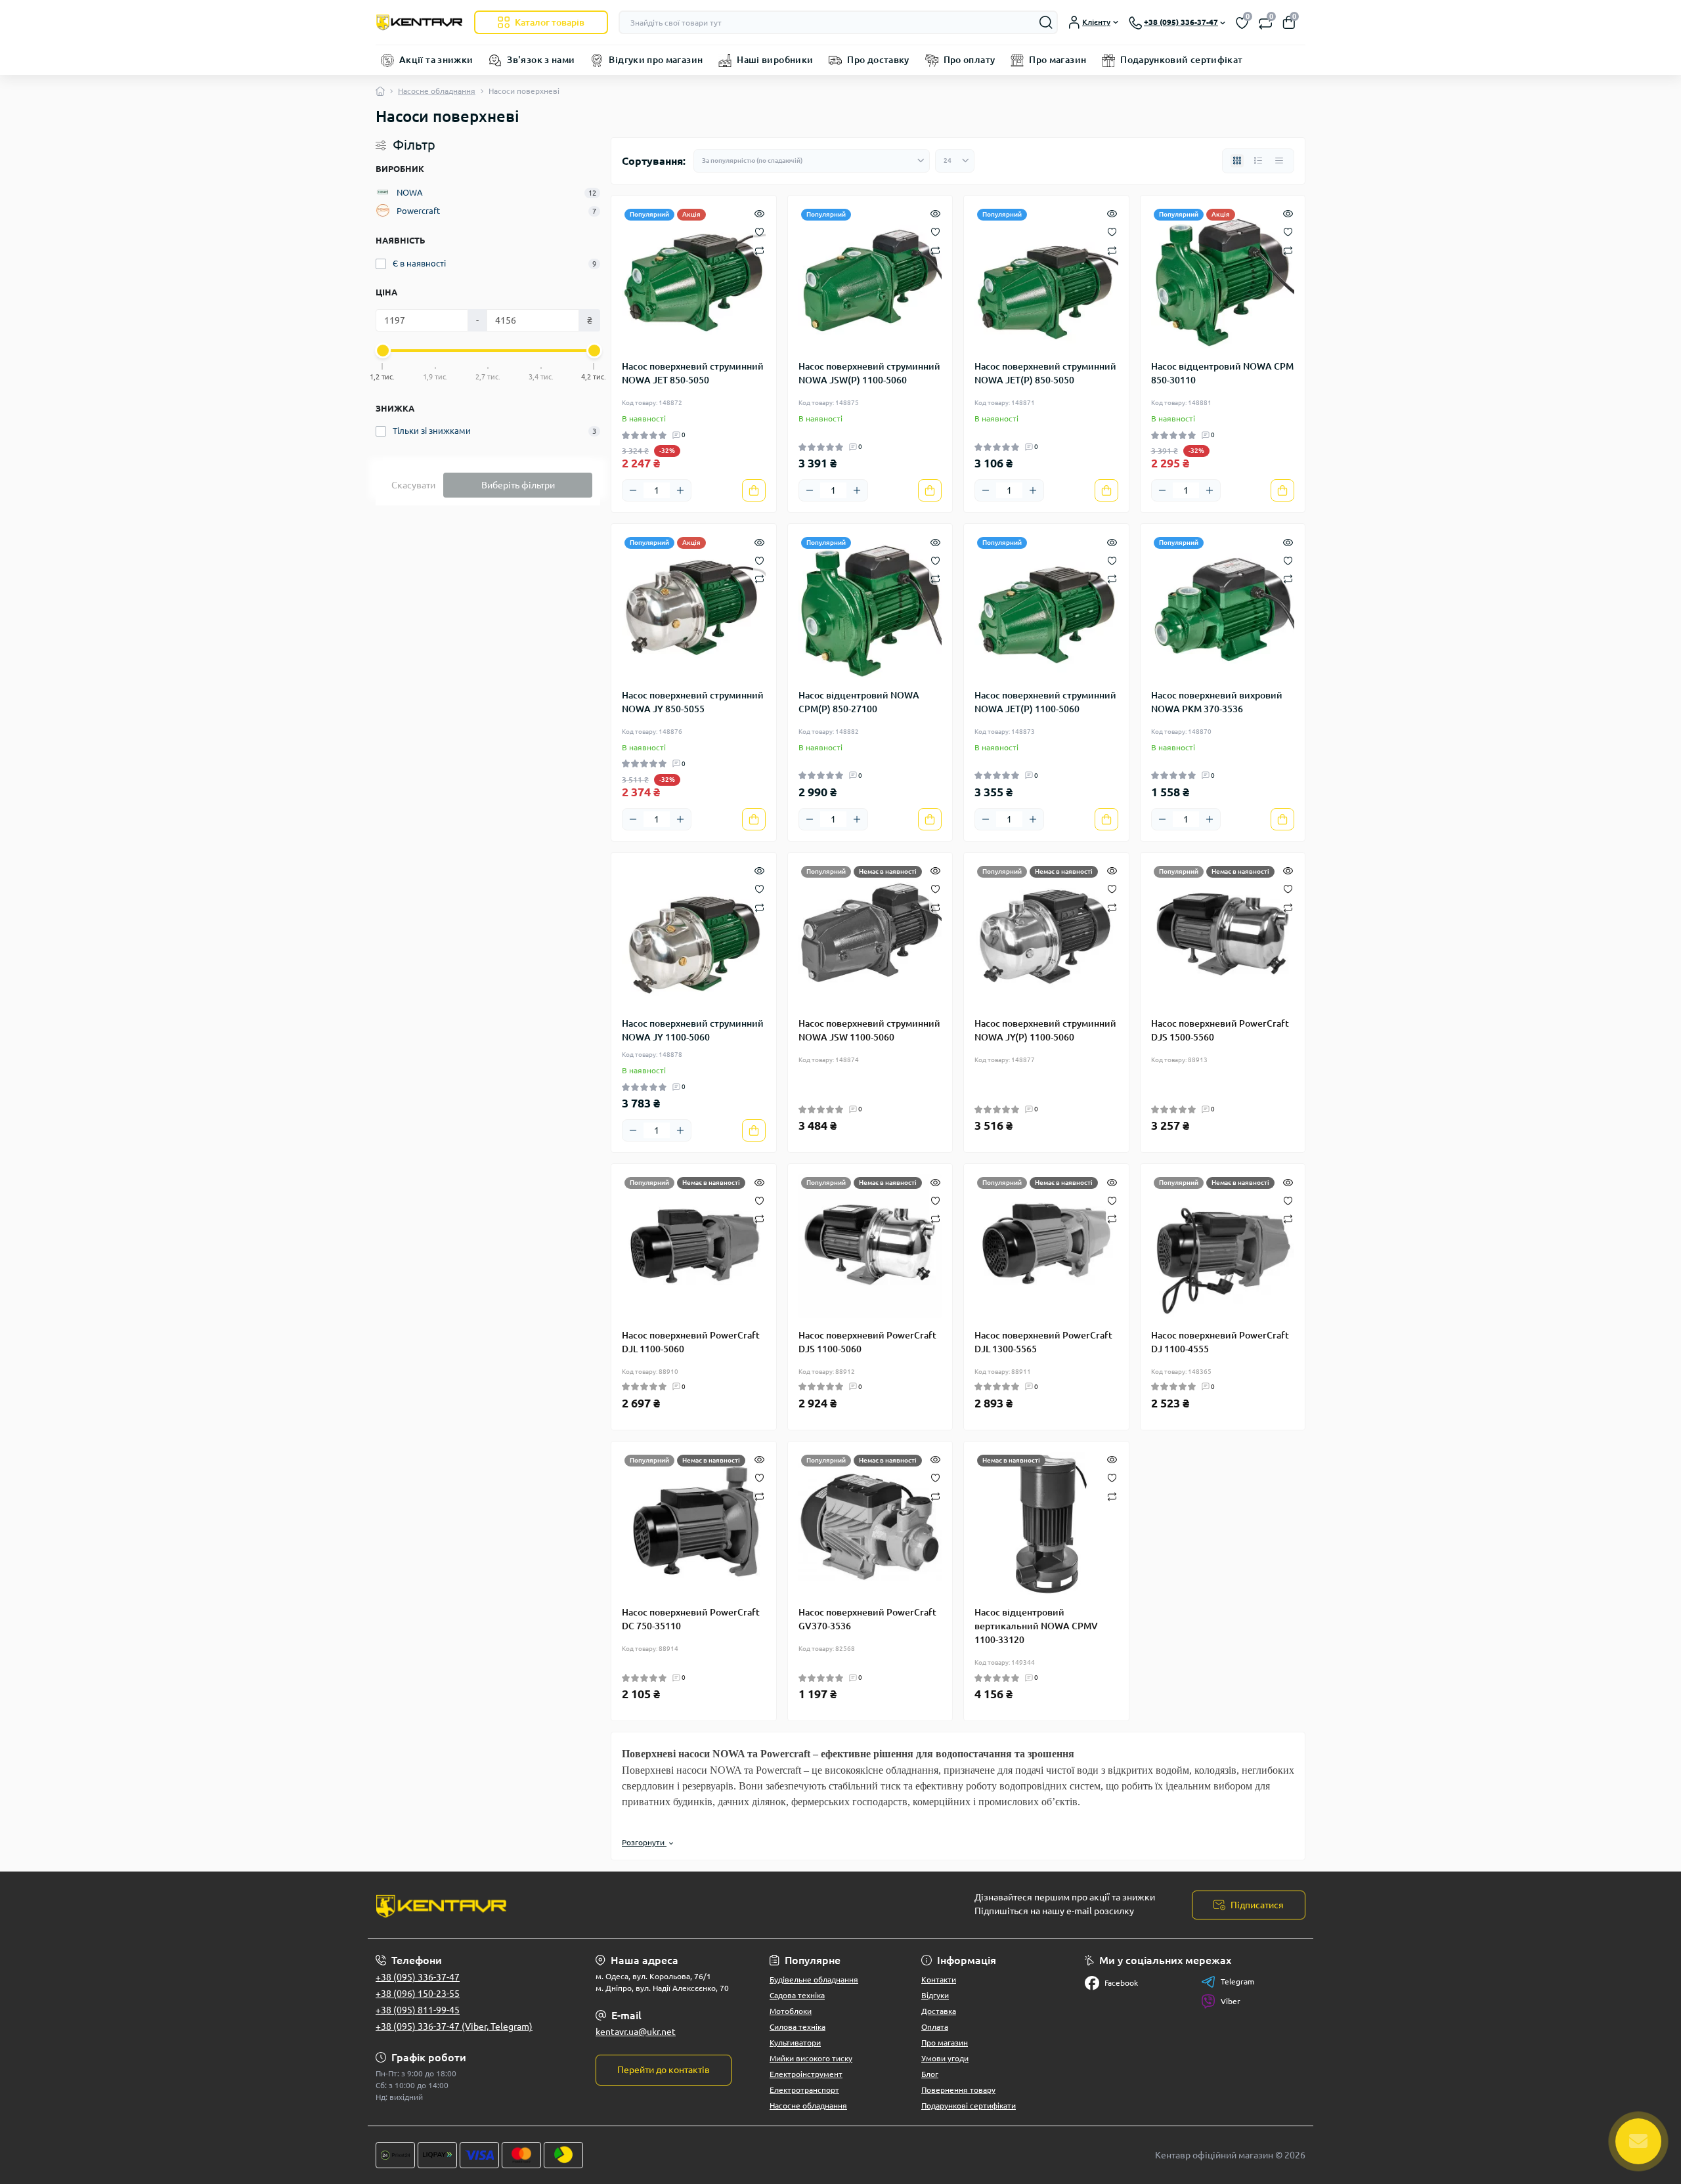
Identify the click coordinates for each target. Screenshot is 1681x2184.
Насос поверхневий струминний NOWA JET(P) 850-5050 (1045, 373)
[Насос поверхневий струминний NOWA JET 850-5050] (694, 278)
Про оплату (970, 60)
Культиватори (795, 2043)
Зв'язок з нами (541, 60)
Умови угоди (945, 2058)
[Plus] (680, 490)
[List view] (1258, 161)
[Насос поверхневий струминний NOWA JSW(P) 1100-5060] (870, 278)
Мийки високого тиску (811, 2058)
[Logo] (420, 22)
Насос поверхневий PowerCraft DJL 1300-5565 (1043, 1342)
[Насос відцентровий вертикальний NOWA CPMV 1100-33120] (1046, 1524)
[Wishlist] (759, 231)
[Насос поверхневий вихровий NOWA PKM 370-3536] (1223, 606)
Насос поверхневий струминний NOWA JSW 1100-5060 (869, 1030)
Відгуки (935, 1995)
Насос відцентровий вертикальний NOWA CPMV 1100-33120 (1036, 1626)
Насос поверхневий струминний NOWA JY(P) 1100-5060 (1045, 1030)
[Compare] (759, 250)
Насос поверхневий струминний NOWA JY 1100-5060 (693, 1030)
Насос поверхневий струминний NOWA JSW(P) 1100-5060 (869, 373)
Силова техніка (797, 2027)
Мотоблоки (791, 2011)
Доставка (939, 2011)
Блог (930, 2074)
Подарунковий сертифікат (1181, 60)
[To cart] (754, 490)
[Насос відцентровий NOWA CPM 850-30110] (1223, 278)
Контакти (939, 1980)
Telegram (1237, 1981)
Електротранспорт (804, 2090)
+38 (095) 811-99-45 (418, 2010)
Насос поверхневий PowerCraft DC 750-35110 (691, 1619)
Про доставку (878, 60)
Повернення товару (958, 2090)
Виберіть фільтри (518, 485)
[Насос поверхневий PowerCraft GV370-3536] (870, 1524)
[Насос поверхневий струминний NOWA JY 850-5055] (694, 606)
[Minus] (633, 490)
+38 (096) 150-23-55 (418, 1994)
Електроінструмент (806, 2074)
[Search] (1046, 22)
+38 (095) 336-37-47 (418, 1977)
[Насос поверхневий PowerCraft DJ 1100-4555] (1223, 1246)
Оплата (935, 2027)
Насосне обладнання (437, 91)
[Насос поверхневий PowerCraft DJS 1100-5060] (870, 1246)
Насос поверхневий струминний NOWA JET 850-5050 (693, 373)
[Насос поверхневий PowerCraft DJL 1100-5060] (694, 1246)
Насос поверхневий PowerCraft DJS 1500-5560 (1220, 1030)
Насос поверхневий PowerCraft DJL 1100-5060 (691, 1342)
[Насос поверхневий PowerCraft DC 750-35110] (694, 1524)
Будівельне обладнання (814, 1980)
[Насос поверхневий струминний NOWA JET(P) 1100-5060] (1046, 606)
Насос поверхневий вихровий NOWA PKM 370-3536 (1217, 702)
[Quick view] (759, 213)
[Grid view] (1237, 161)
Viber (1231, 2001)
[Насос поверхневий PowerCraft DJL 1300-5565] (1046, 1246)
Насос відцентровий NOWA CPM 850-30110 (1222, 373)
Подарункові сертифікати (969, 2106)
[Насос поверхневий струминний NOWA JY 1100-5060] (694, 935)
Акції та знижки (436, 60)
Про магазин (1058, 60)
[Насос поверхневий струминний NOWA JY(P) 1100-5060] (1046, 935)
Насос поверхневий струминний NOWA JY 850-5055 (693, 702)
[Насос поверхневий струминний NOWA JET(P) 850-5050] (1046, 278)
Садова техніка (797, 1995)
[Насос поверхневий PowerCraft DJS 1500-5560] (1223, 935)
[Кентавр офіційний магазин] (604, 1905)
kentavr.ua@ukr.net (636, 2032)
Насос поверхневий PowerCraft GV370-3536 (867, 1619)
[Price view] (1279, 161)
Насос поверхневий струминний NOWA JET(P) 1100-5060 (1045, 702)
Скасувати (413, 485)
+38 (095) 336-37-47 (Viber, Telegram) (454, 2026)
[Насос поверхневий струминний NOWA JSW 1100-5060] (870, 935)
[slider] (383, 351)
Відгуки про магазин (656, 60)
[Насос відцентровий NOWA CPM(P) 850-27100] (870, 606)
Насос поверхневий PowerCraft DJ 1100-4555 (1220, 1342)
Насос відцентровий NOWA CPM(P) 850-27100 (859, 702)
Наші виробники (775, 60)
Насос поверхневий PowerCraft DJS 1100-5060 (867, 1342)
